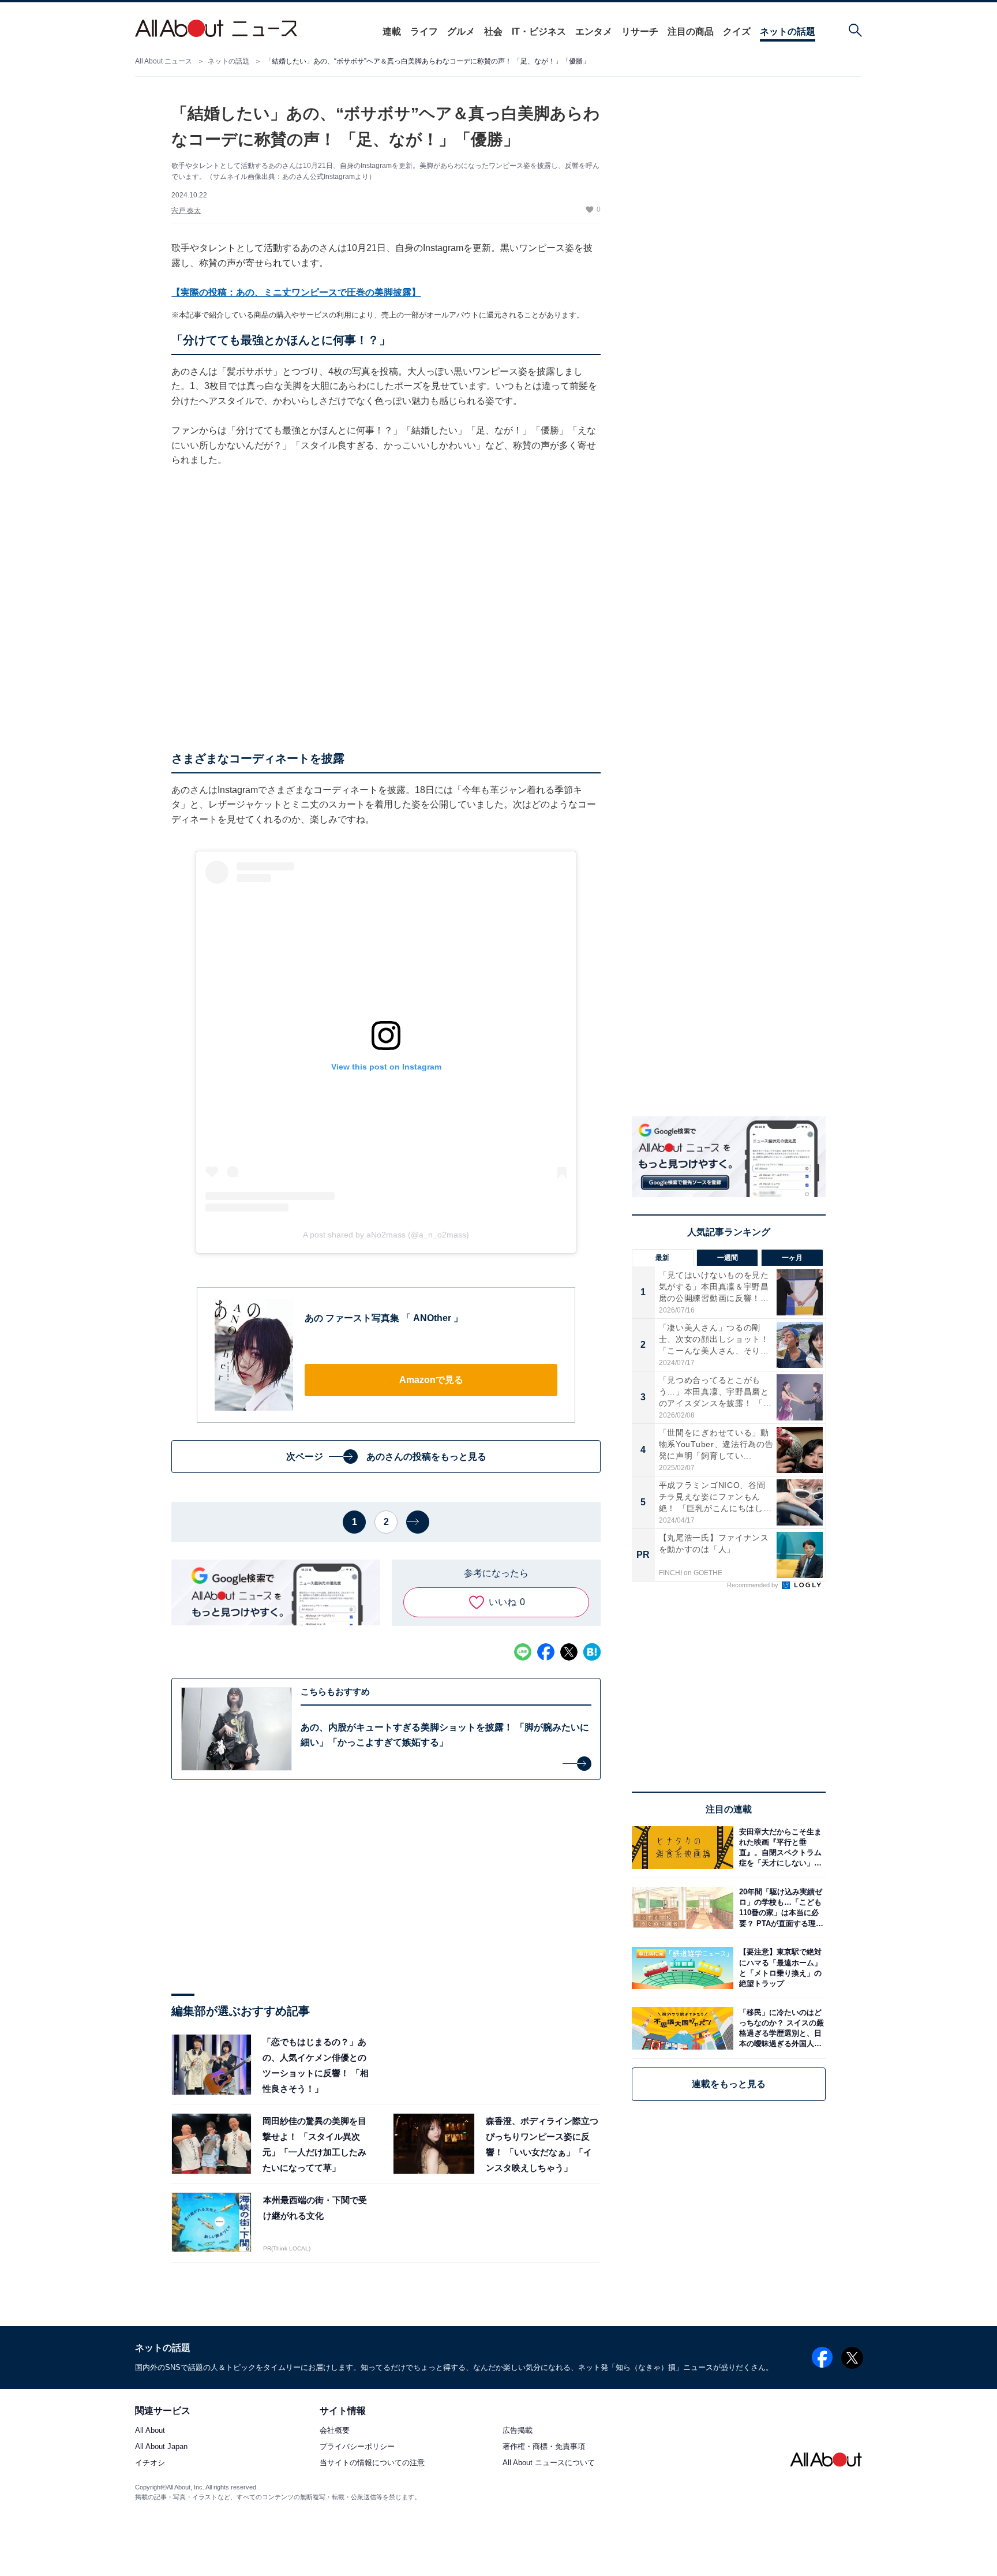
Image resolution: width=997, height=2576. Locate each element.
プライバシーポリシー (357, 2447)
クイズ (737, 31)
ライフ (424, 31)
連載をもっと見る (729, 2084)
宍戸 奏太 (186, 211)
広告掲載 (518, 2431)
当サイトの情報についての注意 (372, 2463)
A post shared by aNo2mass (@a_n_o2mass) (386, 1235)
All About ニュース (164, 61)
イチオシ (150, 2463)
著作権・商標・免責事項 (544, 2447)
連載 (392, 31)
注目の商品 (691, 31)
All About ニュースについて (549, 2463)
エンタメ (594, 31)
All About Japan (161, 2447)
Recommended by (754, 1585)
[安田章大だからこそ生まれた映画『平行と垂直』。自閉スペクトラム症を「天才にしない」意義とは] (779, 1847)
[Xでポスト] (569, 1652)
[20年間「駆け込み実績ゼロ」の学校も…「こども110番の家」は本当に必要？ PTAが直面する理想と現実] (779, 1908)
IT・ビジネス (539, 31)
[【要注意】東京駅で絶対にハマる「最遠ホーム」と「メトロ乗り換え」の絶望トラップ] (779, 1968)
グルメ (461, 31)
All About (150, 2431)
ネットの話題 (788, 31)
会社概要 (335, 2431)
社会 (493, 31)
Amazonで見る (431, 1380)
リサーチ (640, 31)
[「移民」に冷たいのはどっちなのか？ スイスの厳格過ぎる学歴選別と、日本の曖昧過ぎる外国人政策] (779, 2028)
